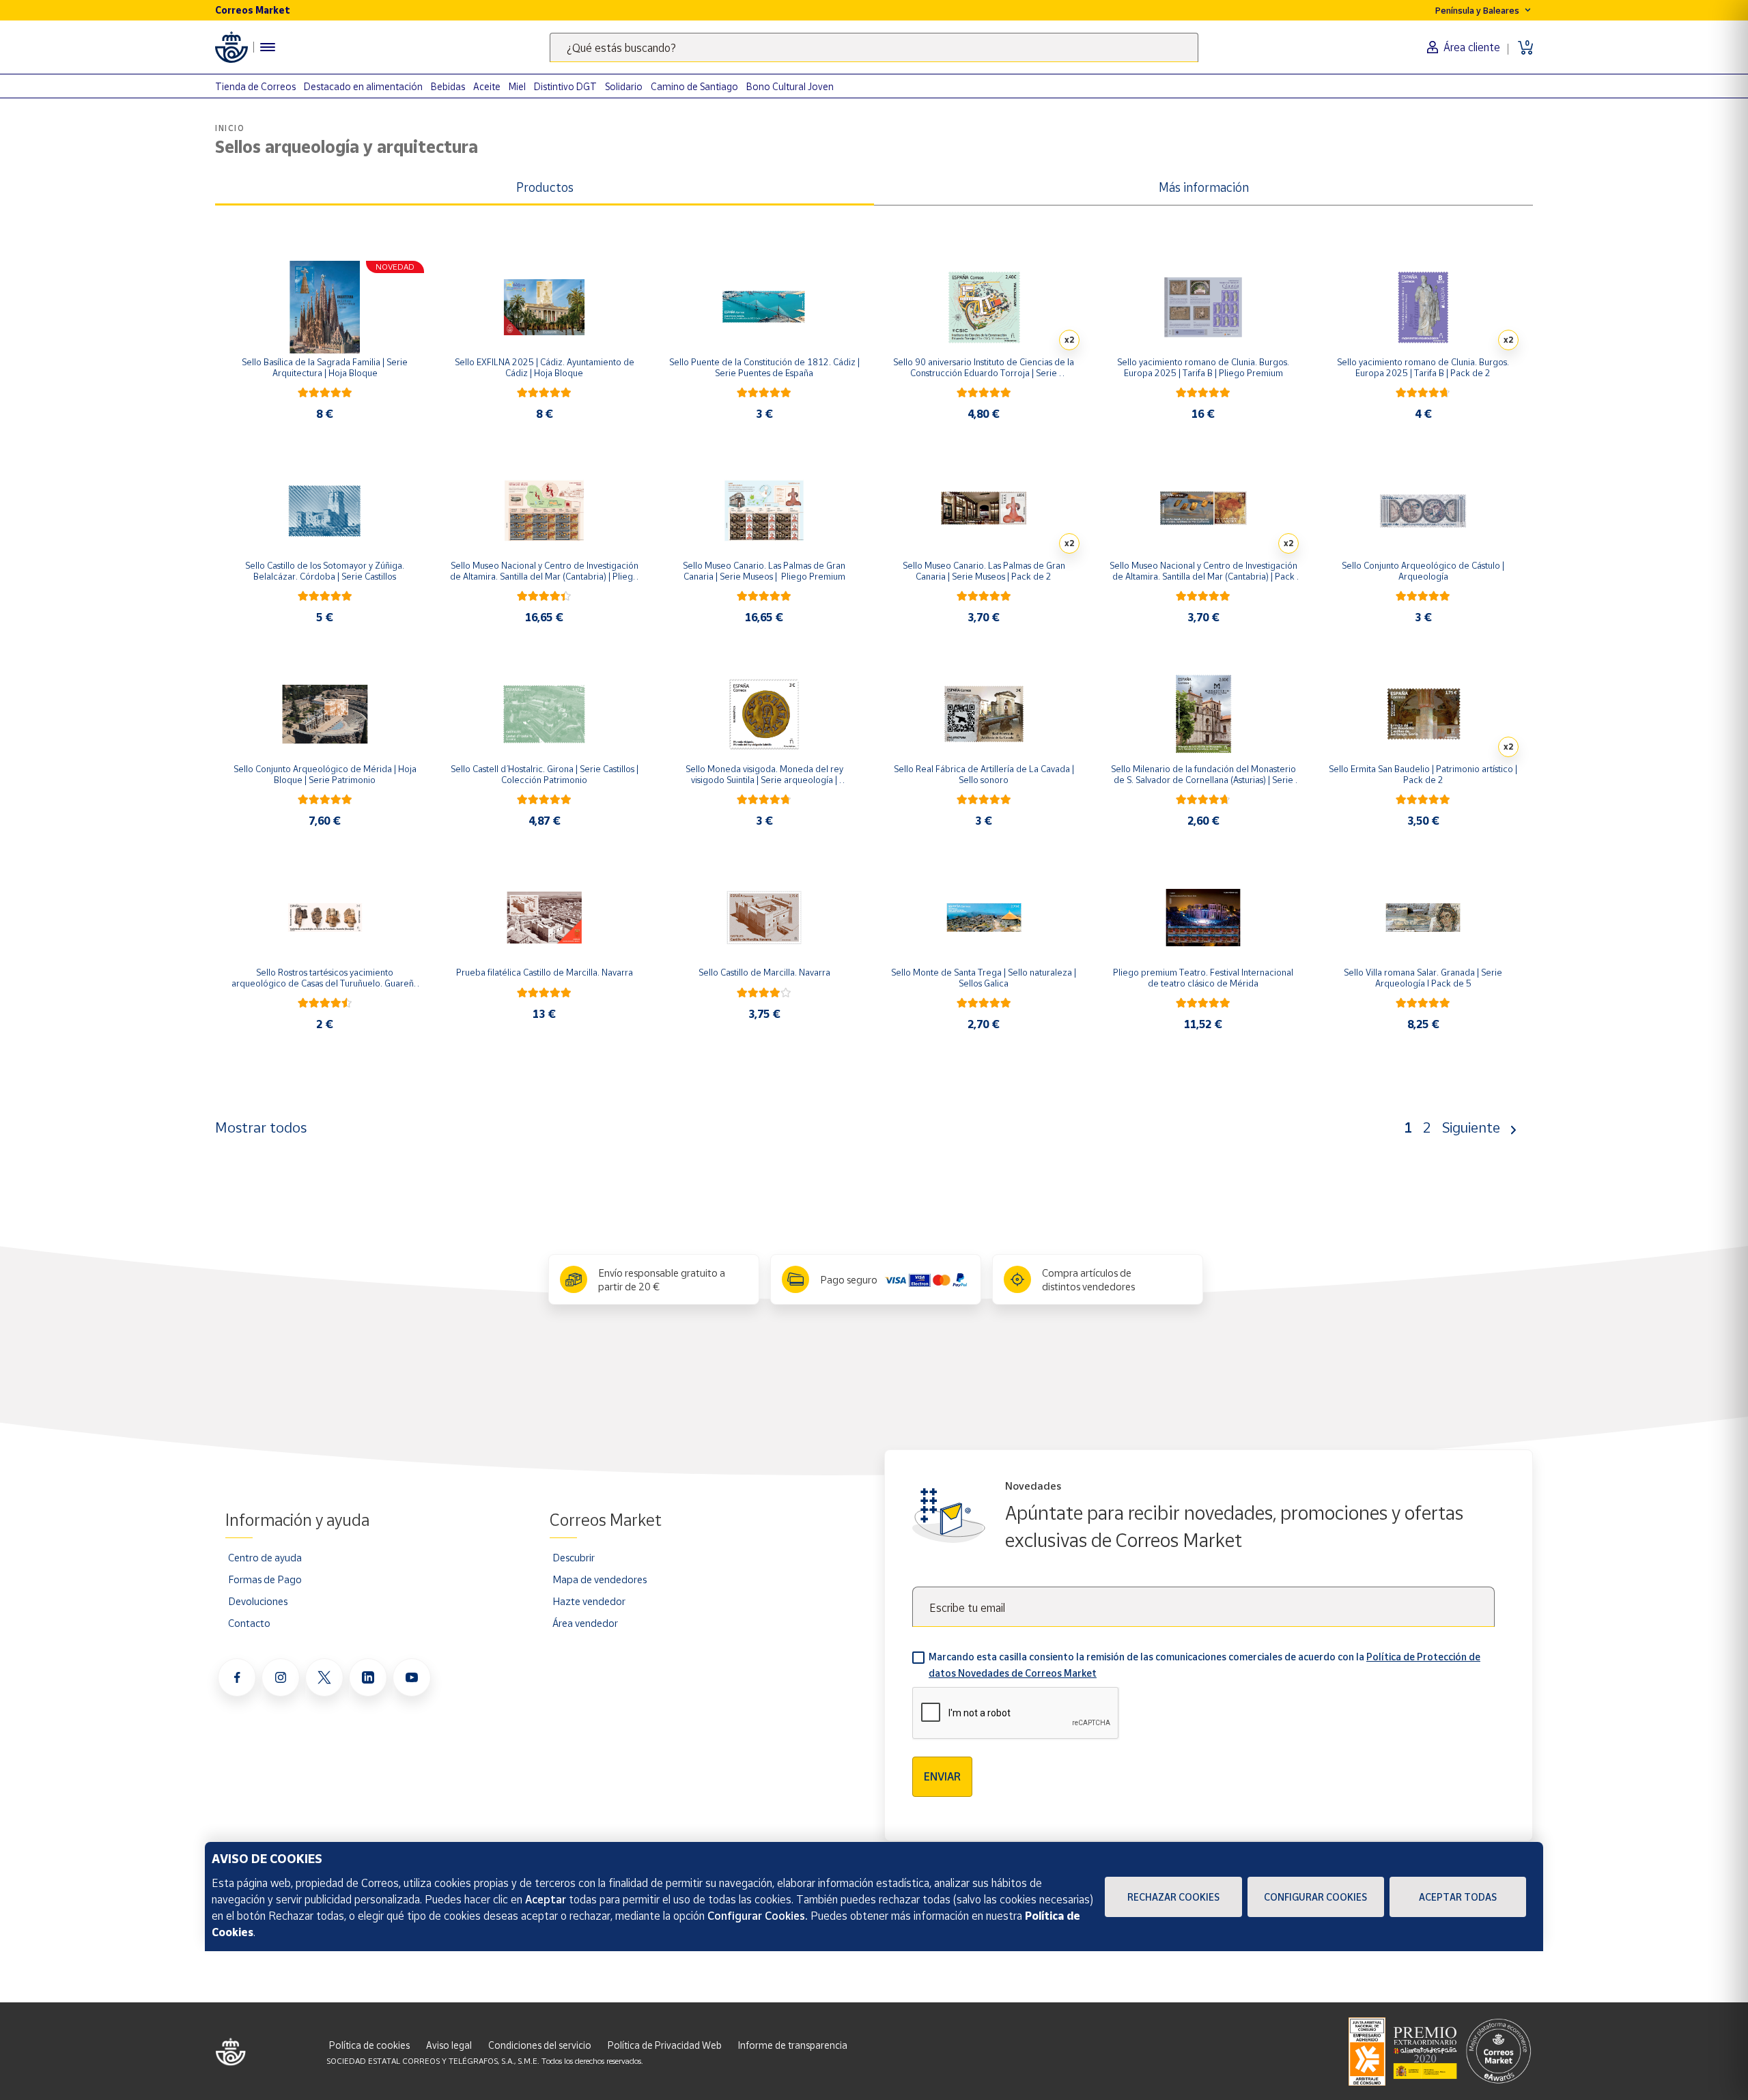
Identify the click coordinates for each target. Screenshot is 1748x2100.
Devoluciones (258, 1601)
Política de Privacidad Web (665, 2045)
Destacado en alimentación (363, 86)
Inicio (230, 128)
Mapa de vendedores (600, 1579)
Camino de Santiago (694, 86)
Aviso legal (449, 2045)
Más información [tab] (1204, 187)
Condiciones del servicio (540, 2045)
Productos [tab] (545, 187)
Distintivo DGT (565, 86)
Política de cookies (369, 2045)
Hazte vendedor (589, 1601)
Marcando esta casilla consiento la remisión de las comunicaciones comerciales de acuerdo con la (1204, 1665)
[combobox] (874, 47)
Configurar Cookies (1315, 1897)
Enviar (942, 1776)
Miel (517, 86)
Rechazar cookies (1173, 1897)
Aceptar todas (1458, 1897)
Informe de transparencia (793, 2045)
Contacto (249, 1623)
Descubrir (574, 1557)
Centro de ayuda (265, 1557)
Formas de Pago (265, 1579)
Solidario (624, 86)
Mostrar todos (261, 1127)
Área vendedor (585, 1623)
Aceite (487, 86)
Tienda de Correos (255, 86)
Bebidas (448, 86)
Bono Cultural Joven (790, 86)
